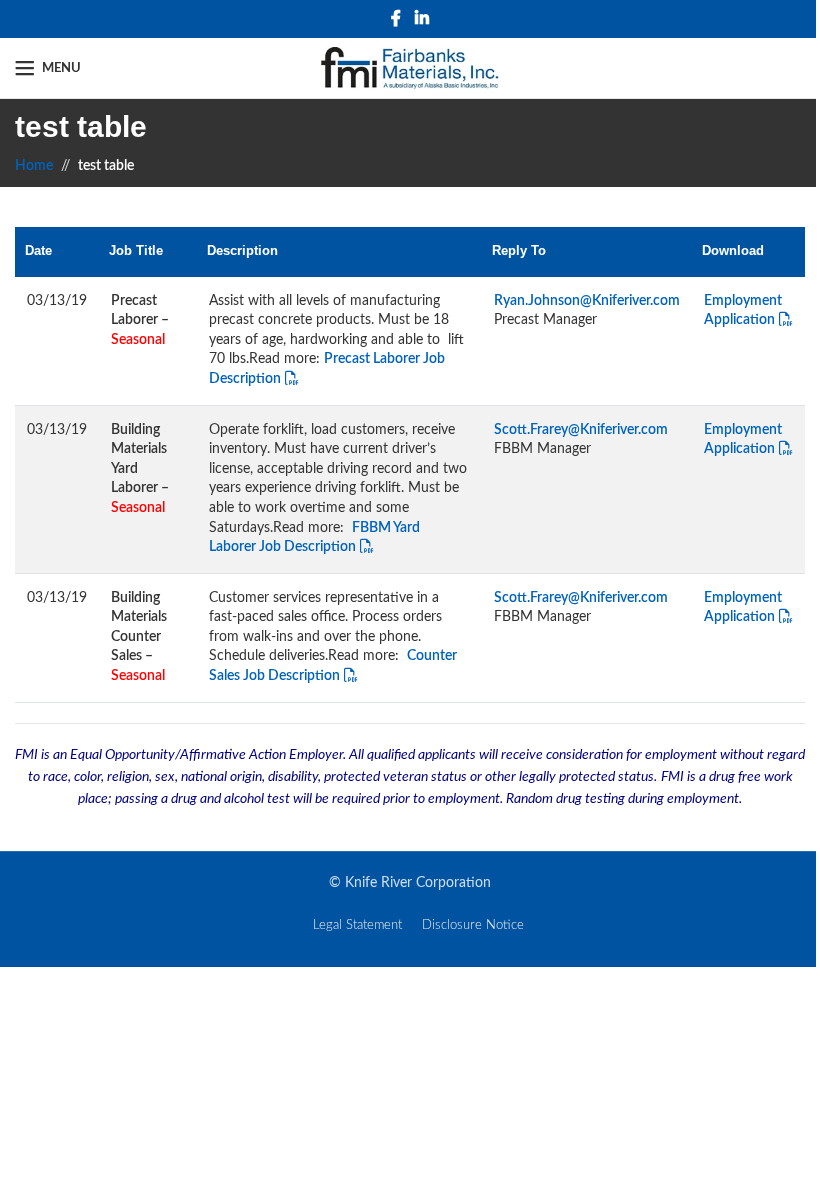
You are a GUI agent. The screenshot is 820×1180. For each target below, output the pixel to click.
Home (34, 166)
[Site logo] (410, 68)
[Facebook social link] (396, 18)
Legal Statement (357, 925)
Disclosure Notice (473, 925)
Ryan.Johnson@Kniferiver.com (587, 301)
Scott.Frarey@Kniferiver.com (581, 430)
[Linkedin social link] (421, 18)
